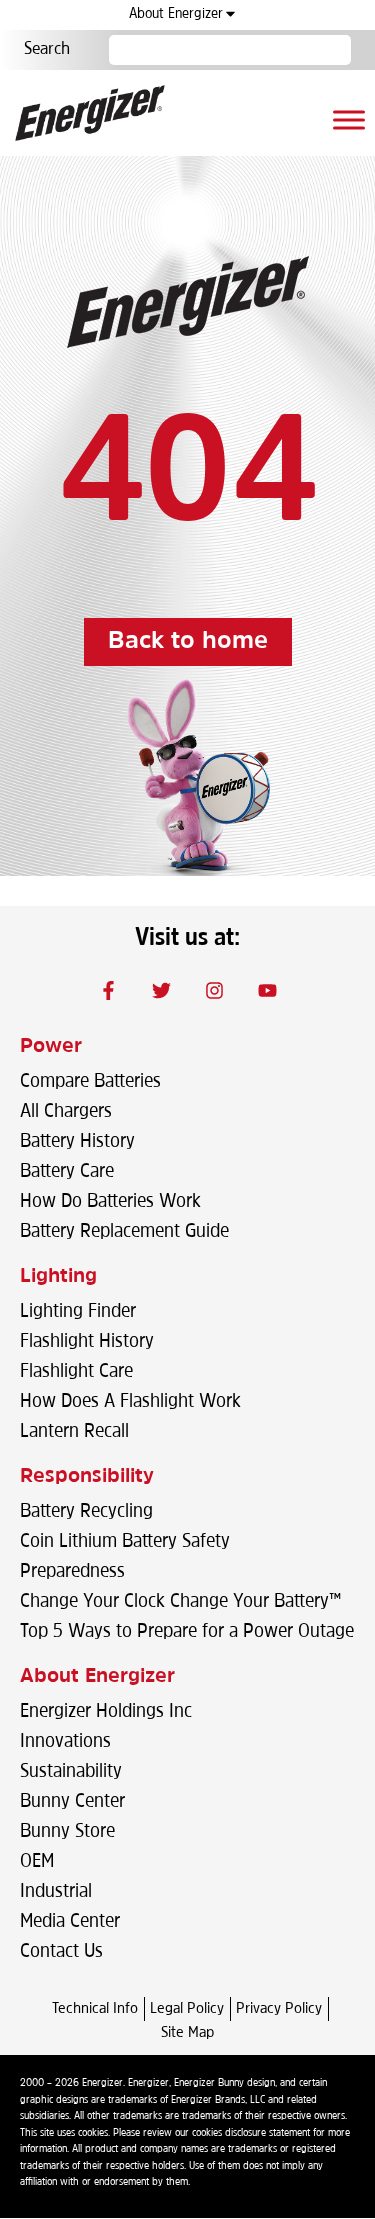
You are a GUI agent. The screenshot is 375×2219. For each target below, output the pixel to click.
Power (51, 1047)
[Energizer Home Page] (90, 113)
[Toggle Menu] (349, 119)
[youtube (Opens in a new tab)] (267, 990)
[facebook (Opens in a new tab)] (108, 990)
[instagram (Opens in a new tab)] (214, 990)
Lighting (58, 1277)
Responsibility (87, 1477)
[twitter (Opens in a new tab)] (161, 990)
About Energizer (176, 14)
